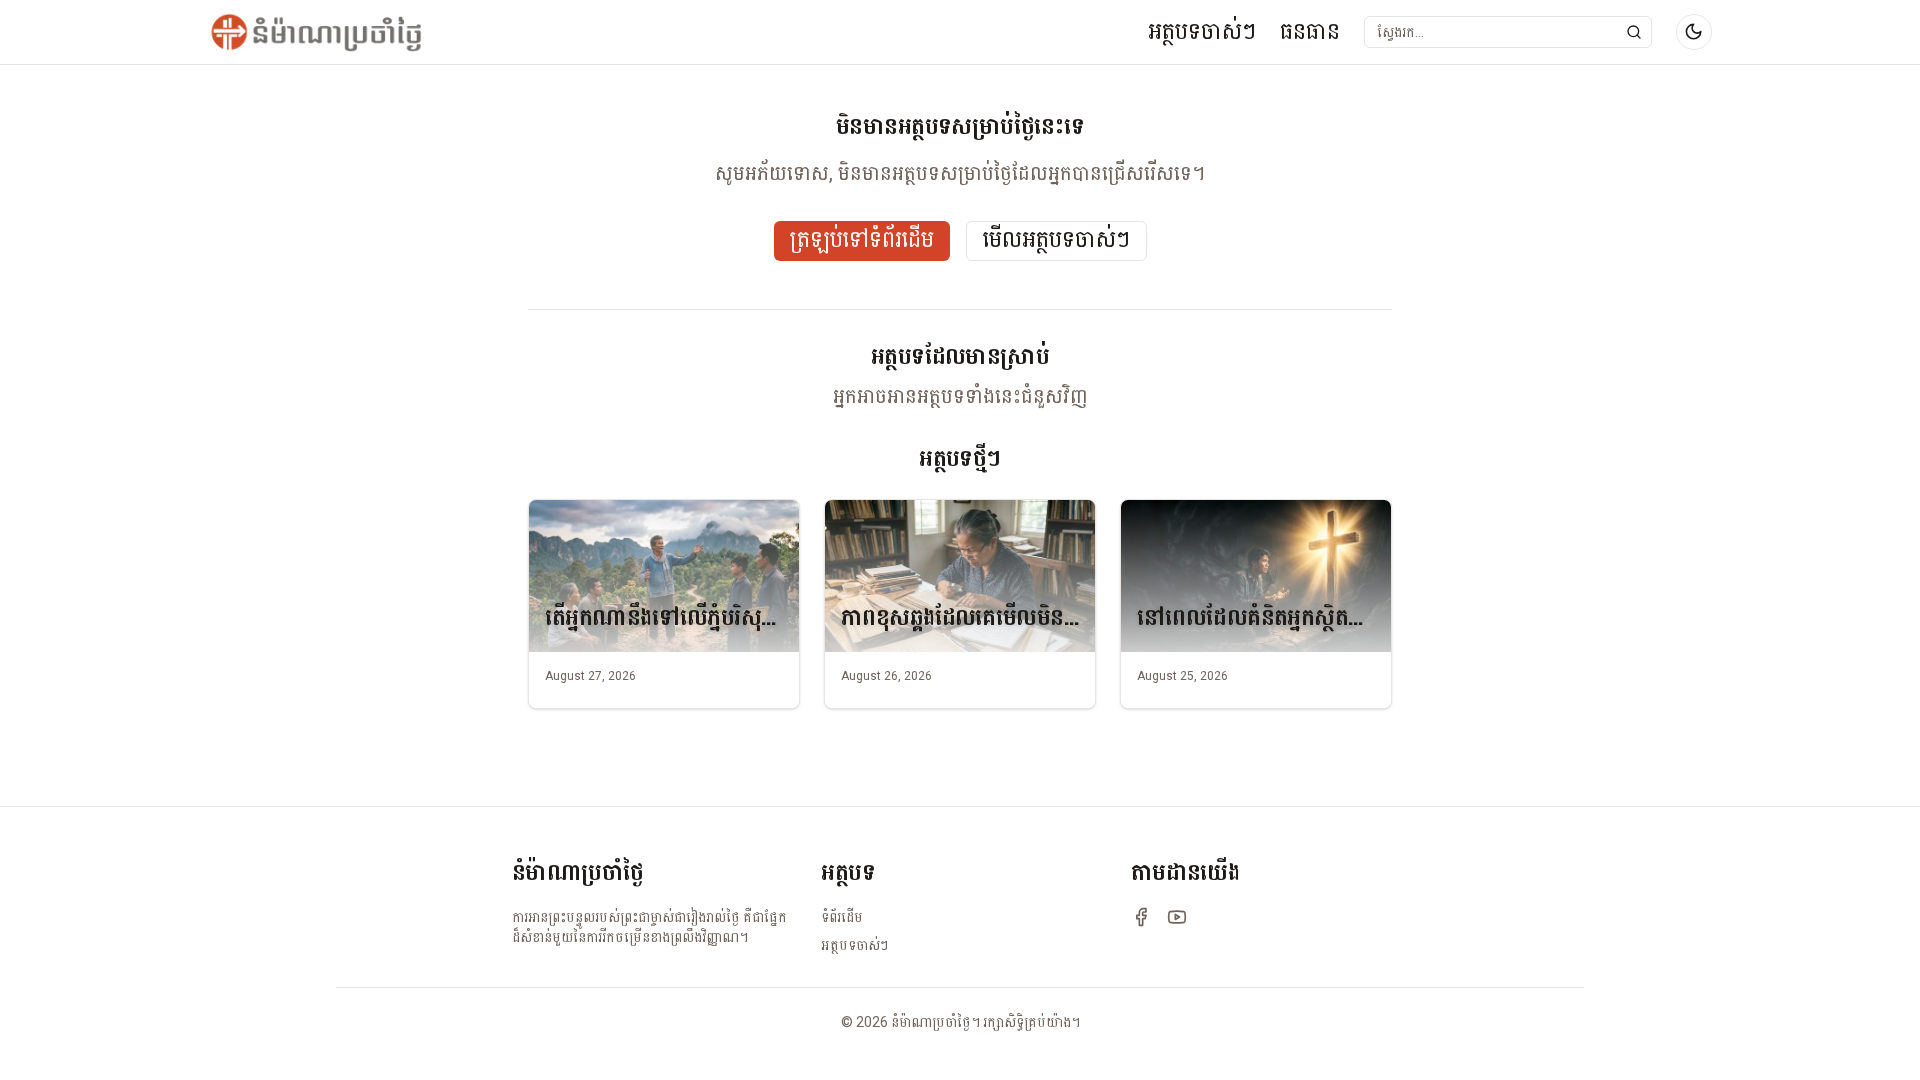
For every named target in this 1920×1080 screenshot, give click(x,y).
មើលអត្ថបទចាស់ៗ (1056, 240)
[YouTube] (1177, 917)
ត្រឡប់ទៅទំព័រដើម (862, 240)
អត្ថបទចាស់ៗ (1202, 31)
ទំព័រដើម (842, 917)
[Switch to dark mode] (1694, 32)
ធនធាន (1310, 31)
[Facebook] (1141, 917)
